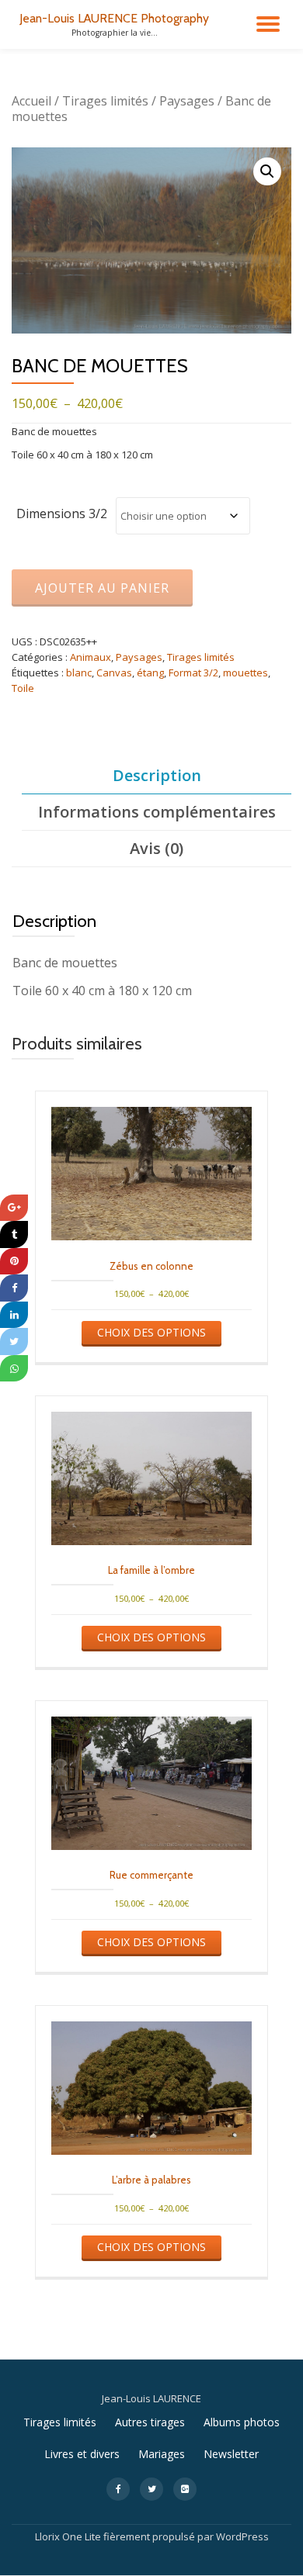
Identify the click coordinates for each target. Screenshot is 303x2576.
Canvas (114, 673)
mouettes (246, 673)
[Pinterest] (14, 1262)
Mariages (162, 2454)
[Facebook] (14, 1288)
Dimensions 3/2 (62, 513)
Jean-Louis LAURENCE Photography (114, 18)
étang (150, 673)
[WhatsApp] (14, 1369)
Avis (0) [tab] (157, 848)
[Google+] (14, 1208)
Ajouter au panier (102, 588)
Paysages (187, 101)
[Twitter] (14, 1342)
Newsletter (231, 2454)
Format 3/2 (193, 673)
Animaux (91, 657)
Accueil (31, 101)
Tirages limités (105, 101)
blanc (79, 673)
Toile (23, 688)
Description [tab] (157, 775)
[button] (267, 171)
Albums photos (242, 2422)
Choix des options (151, 1332)
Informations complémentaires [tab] (157, 812)
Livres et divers (82, 2454)
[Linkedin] (14, 1315)
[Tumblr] (14, 1234)
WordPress (242, 2536)
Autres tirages (150, 2422)
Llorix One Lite (69, 2536)
